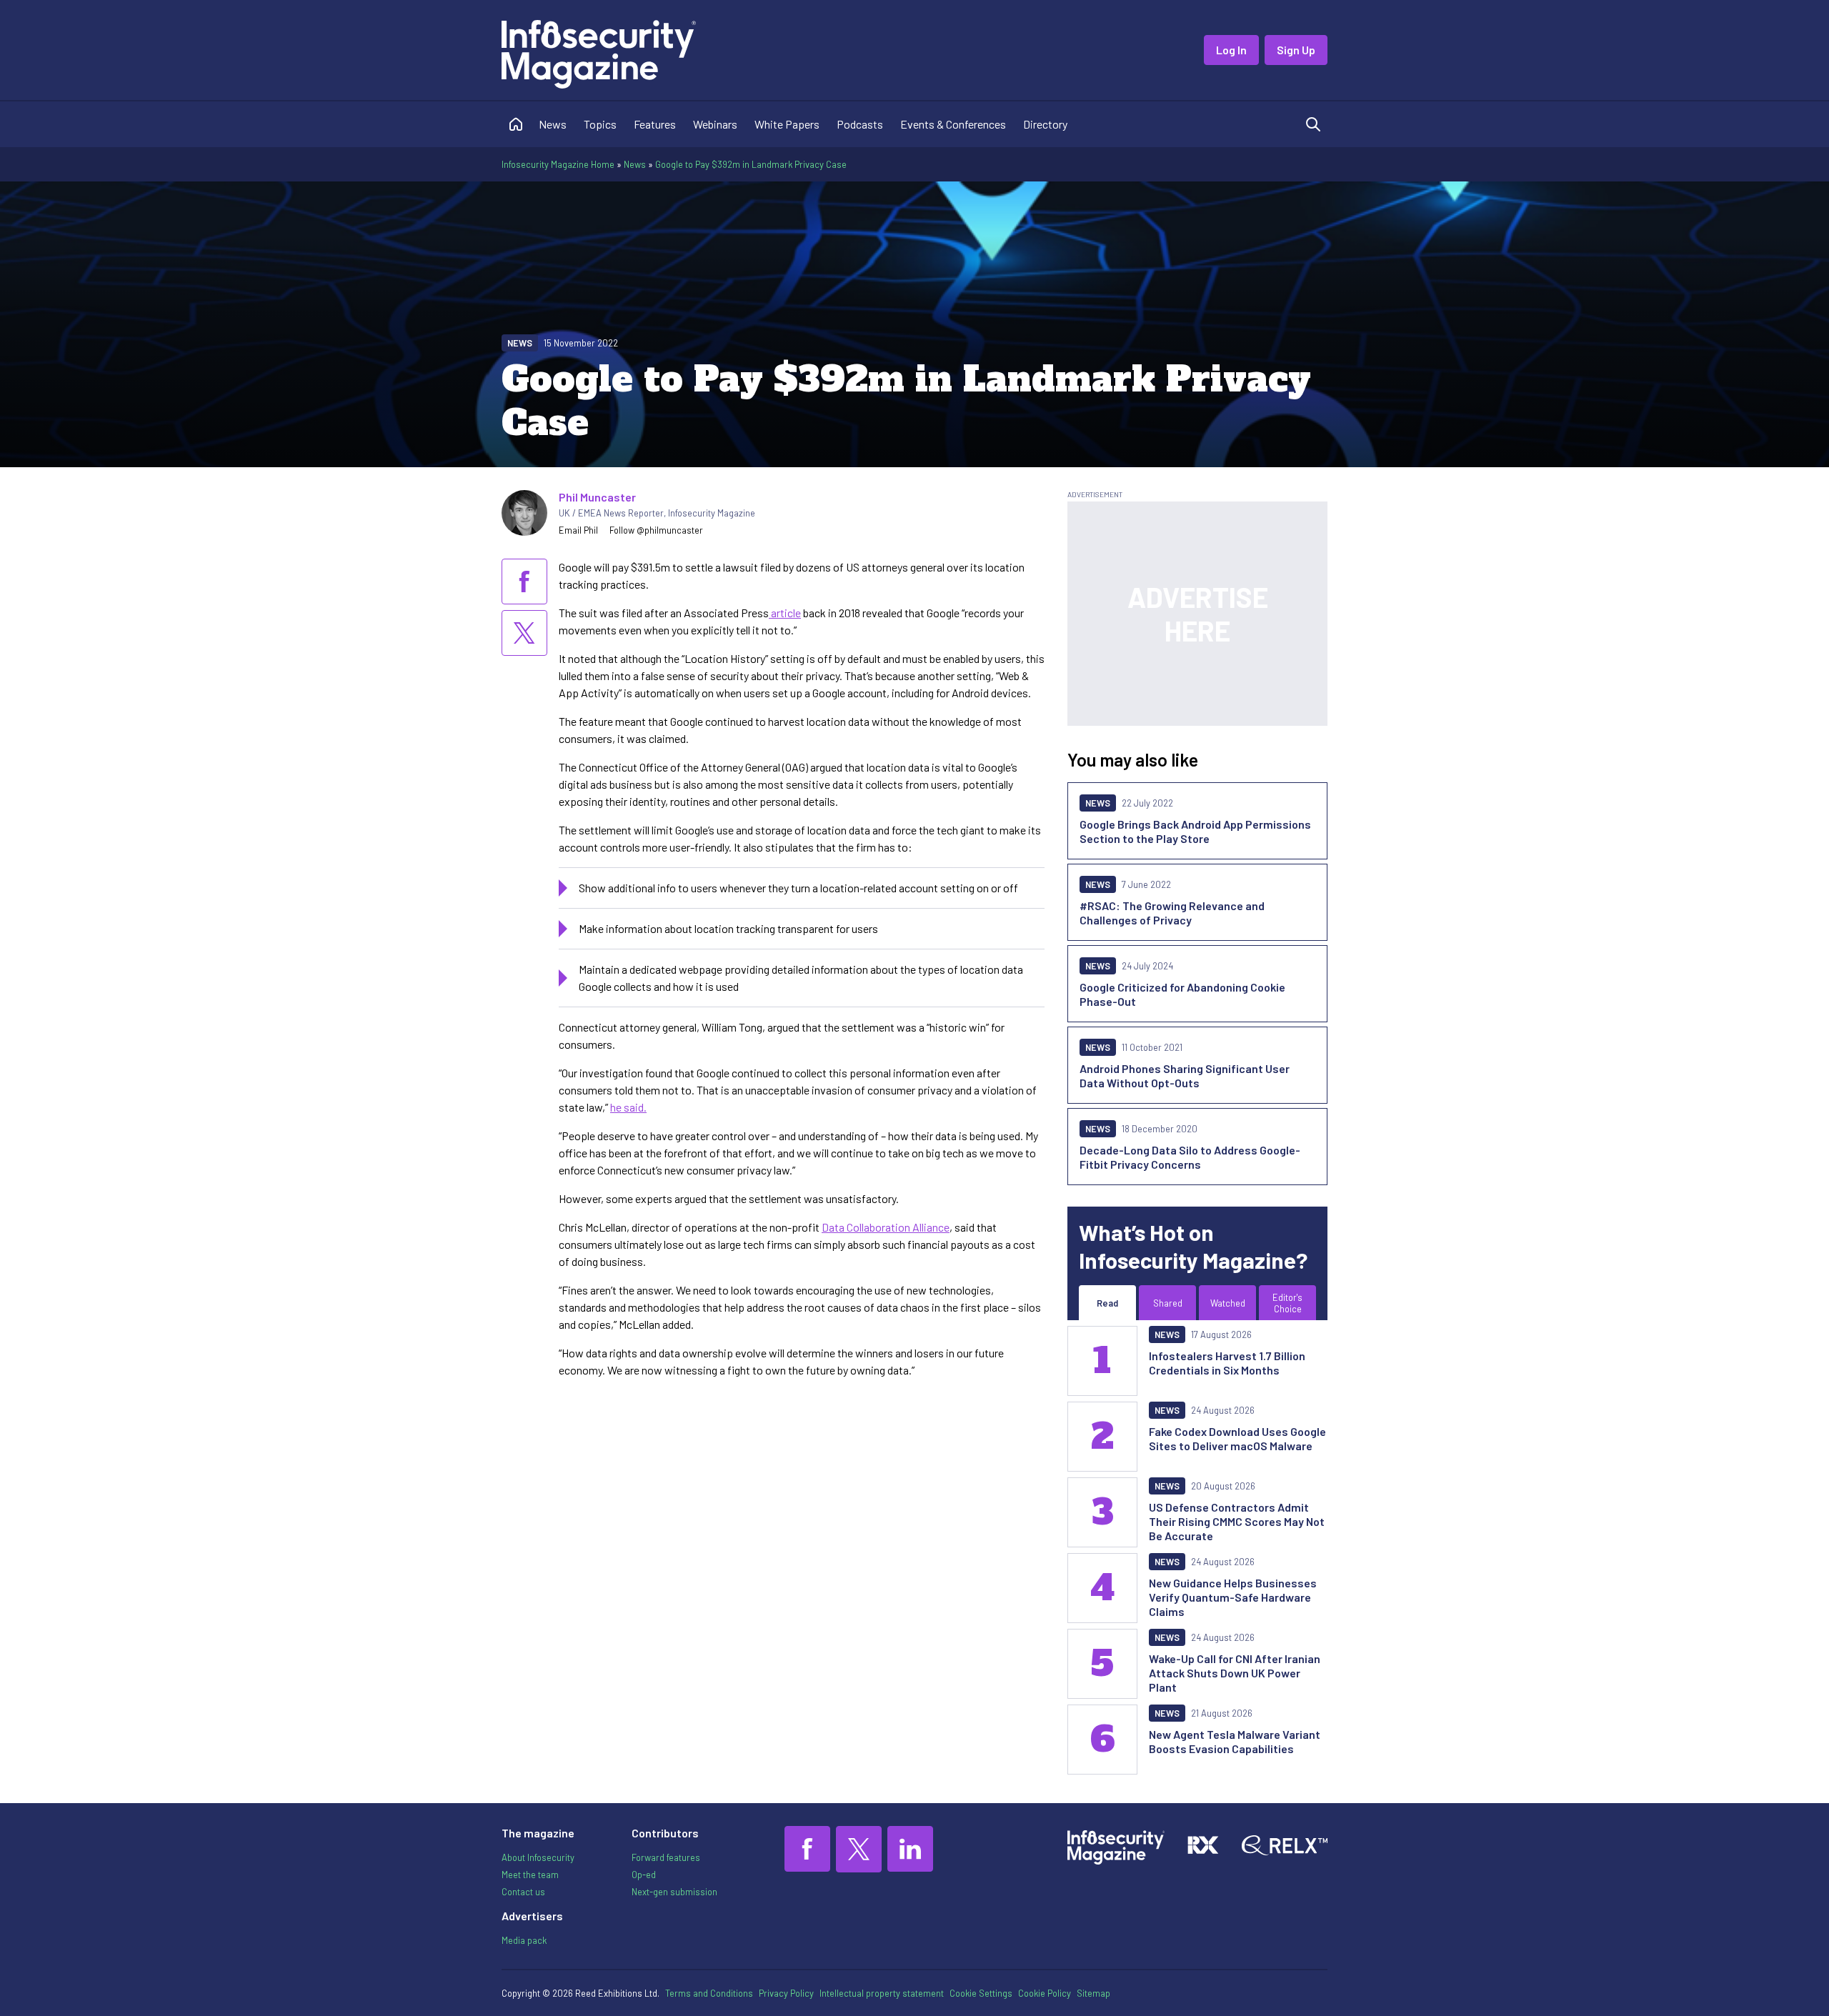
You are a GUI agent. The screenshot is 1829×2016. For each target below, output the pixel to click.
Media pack (524, 1940)
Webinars (715, 124)
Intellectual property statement (882, 1993)
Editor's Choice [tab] (1287, 1303)
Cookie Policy (1045, 1993)
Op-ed (644, 1875)
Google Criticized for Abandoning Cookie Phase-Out (1182, 994)
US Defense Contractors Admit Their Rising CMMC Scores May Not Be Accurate (1237, 1521)
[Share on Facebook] (524, 582)
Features (655, 124)
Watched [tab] (1228, 1303)
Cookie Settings (981, 1993)
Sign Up (1296, 50)
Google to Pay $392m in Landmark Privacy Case (751, 164)
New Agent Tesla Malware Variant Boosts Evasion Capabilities (1235, 1741)
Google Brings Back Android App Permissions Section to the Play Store (1195, 831)
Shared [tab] (1168, 1303)
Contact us (523, 1892)
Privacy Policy (786, 1993)
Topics (600, 124)
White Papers (787, 124)
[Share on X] (524, 633)
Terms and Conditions (709, 1993)
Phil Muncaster (597, 497)
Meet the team (530, 1875)
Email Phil (578, 530)
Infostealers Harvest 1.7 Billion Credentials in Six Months (1227, 1363)
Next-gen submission (674, 1892)
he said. (628, 1107)
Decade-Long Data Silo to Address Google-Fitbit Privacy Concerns (1190, 1157)
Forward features (666, 1857)
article (785, 613)
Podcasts (860, 124)
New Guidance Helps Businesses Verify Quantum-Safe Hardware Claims (1233, 1597)
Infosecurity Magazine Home (558, 164)
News (553, 124)
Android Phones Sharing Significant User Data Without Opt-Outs (1185, 1076)
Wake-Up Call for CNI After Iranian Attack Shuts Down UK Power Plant (1235, 1673)
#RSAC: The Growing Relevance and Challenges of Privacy (1172, 913)
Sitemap (1093, 1993)
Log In (1231, 50)
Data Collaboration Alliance (886, 1227)
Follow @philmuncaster (656, 530)
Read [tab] (1107, 1303)
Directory (1045, 124)
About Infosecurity (538, 1857)
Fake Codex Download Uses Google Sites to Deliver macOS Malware (1237, 1438)
